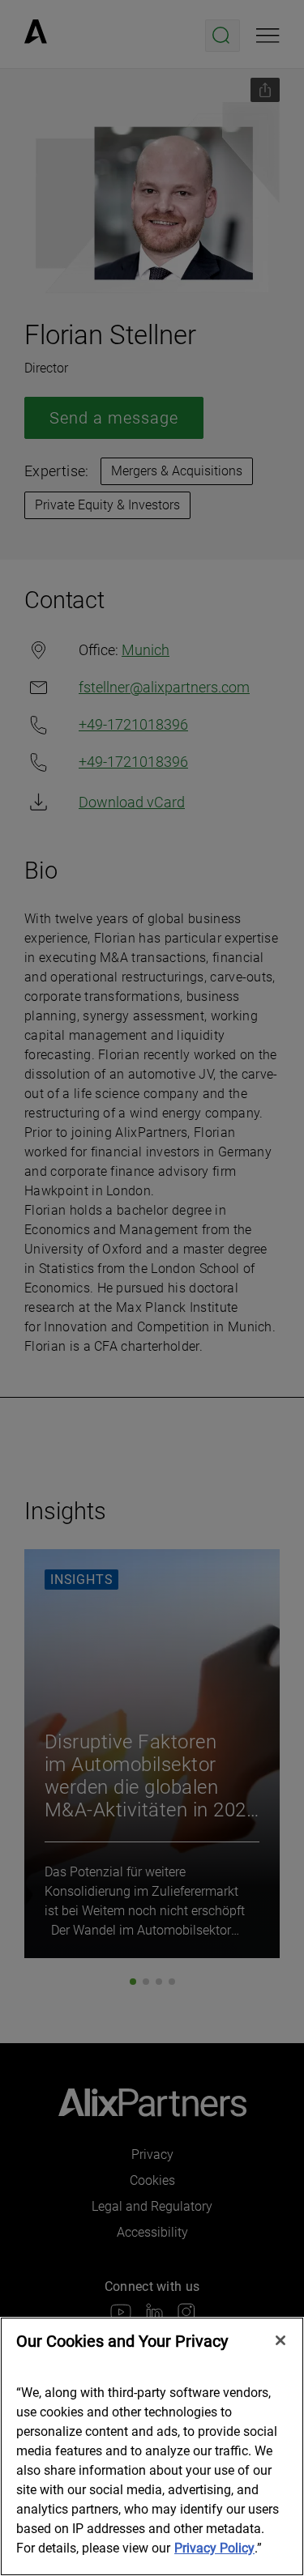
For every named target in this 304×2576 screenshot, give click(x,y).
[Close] (280, 2340)
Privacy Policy (214, 2548)
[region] (152, 2446)
